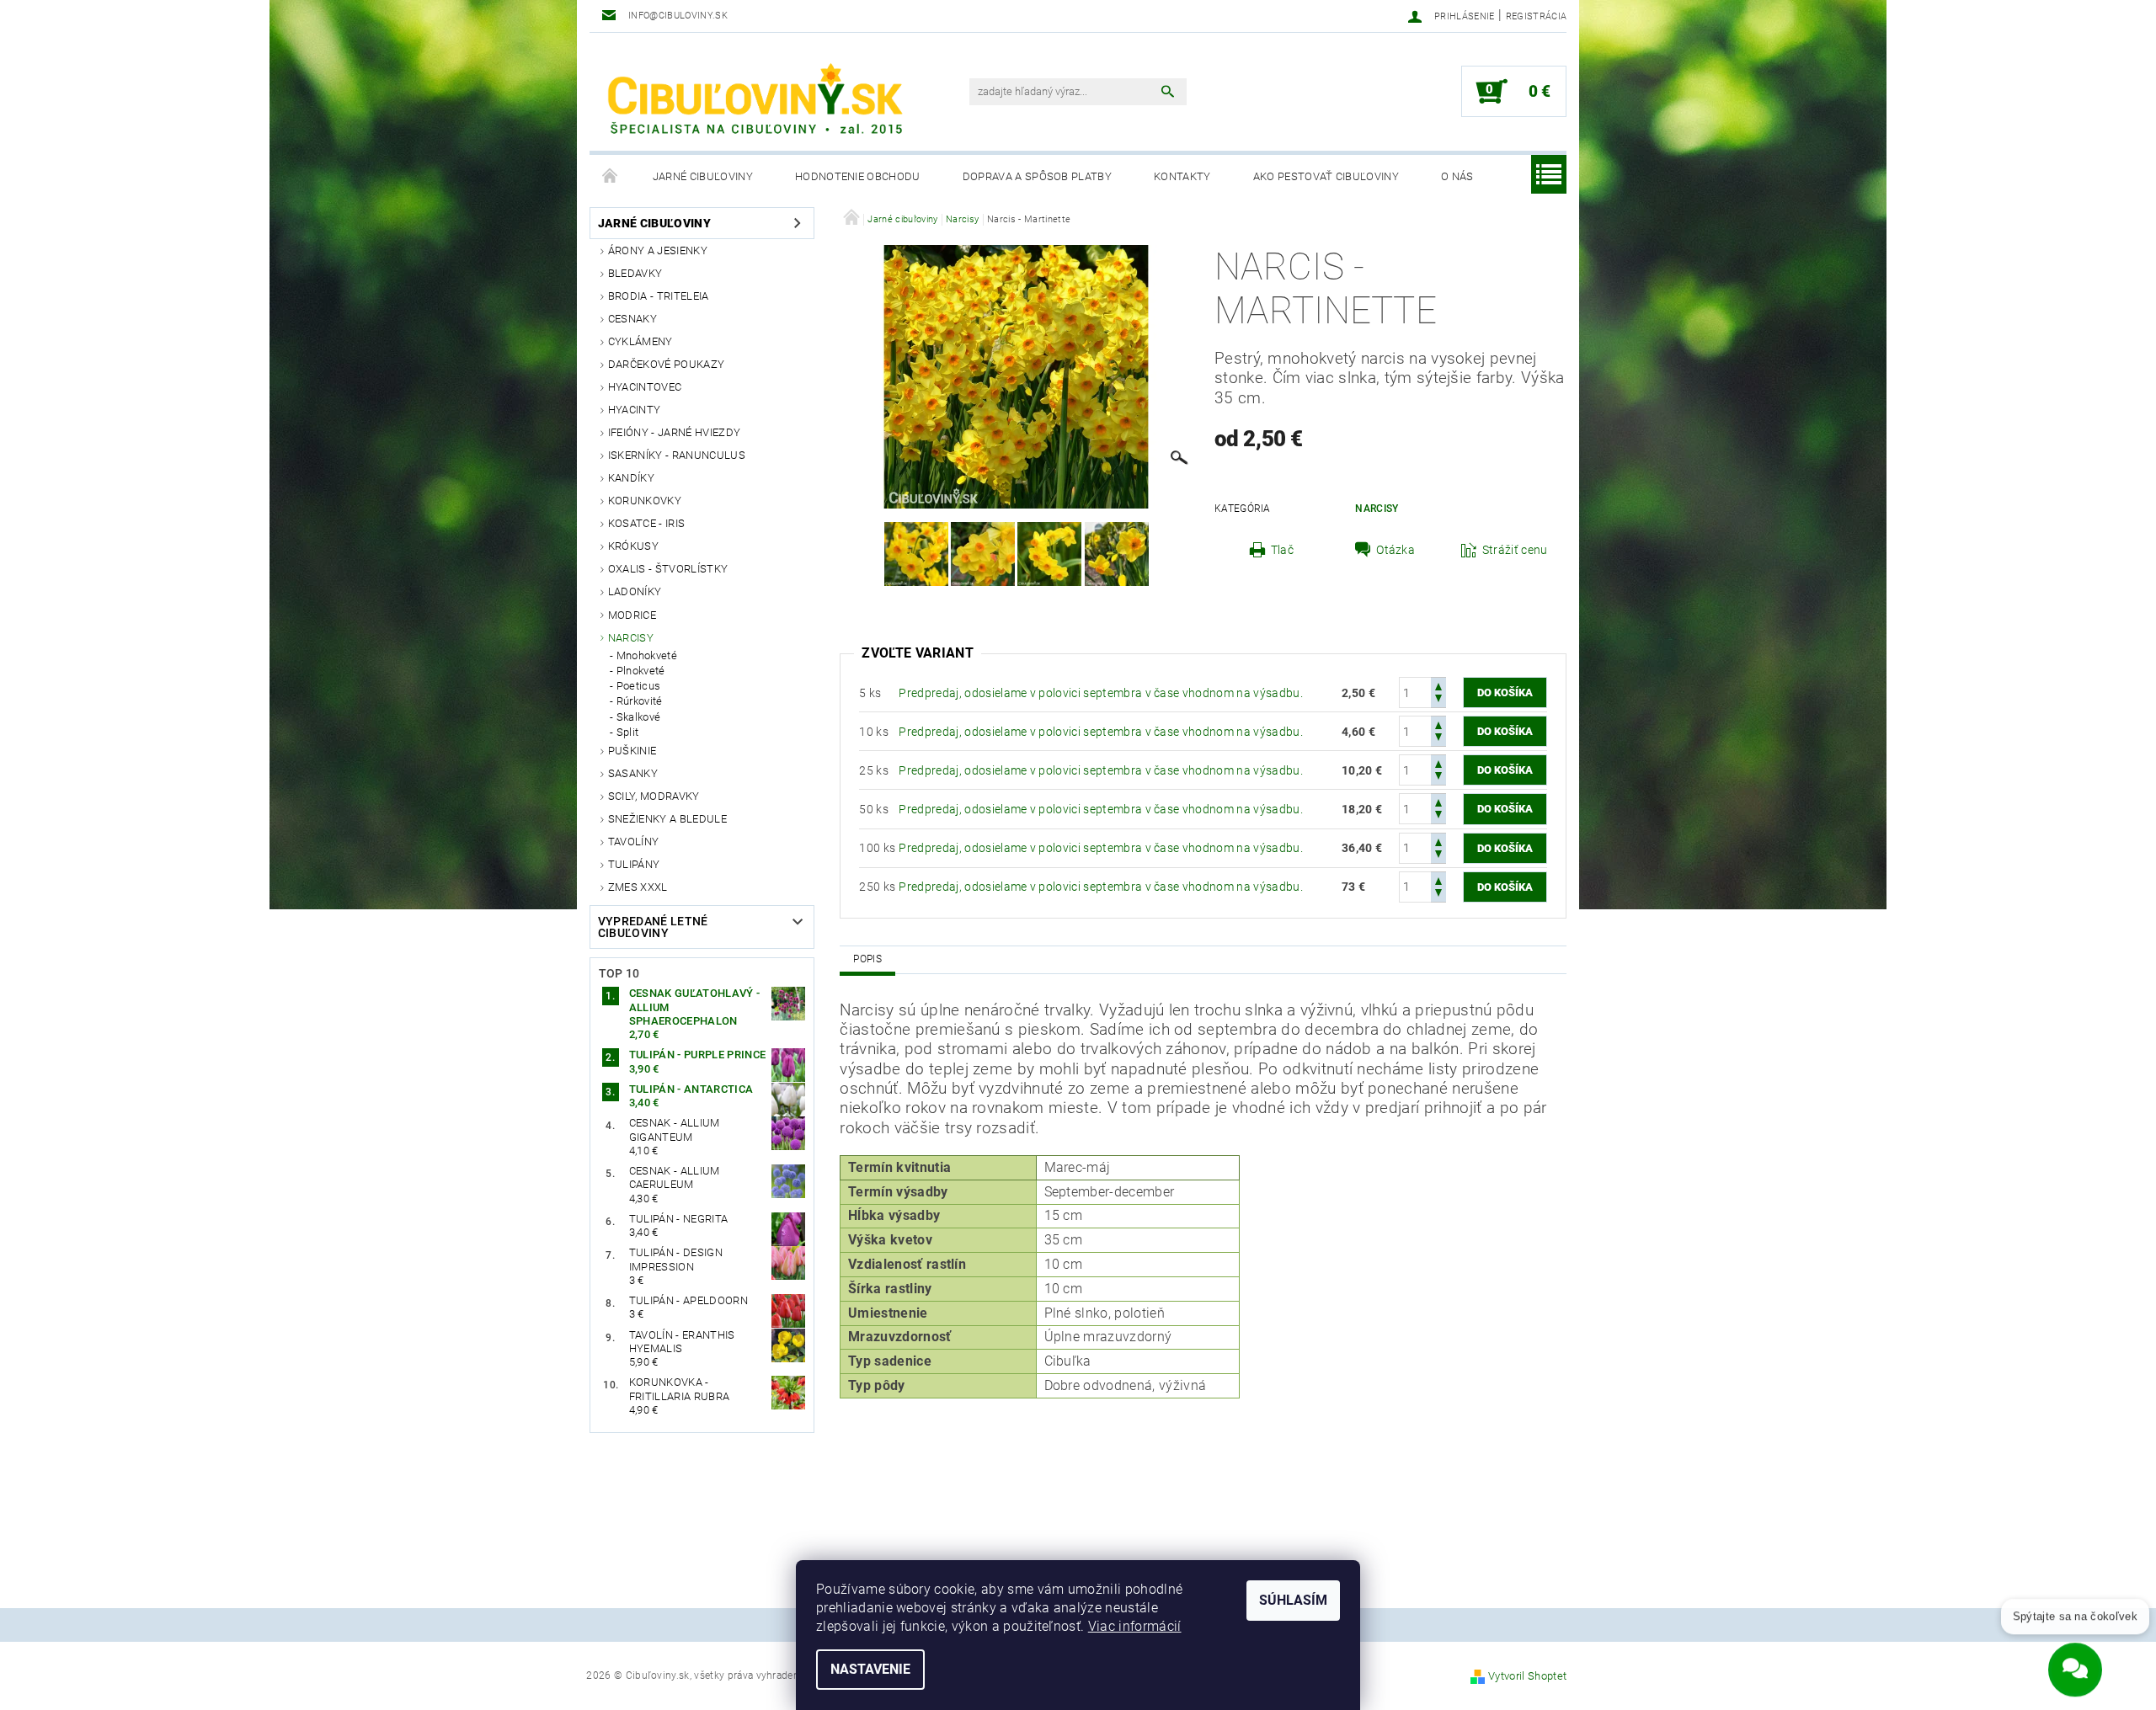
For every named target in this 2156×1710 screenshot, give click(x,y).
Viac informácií (1135, 1626)
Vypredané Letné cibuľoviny (653, 927)
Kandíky (631, 478)
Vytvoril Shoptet (1527, 1676)
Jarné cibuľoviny (703, 176)
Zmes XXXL (638, 887)
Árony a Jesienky (658, 250)
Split (628, 732)
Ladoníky (635, 591)
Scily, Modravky (654, 796)
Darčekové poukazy (666, 364)
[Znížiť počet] (1438, 700)
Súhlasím (1293, 1600)
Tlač (1282, 550)
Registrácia (1537, 16)
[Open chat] (2075, 1659)
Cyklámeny (640, 341)
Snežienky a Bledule (667, 819)
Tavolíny (634, 842)
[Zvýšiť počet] (1438, 685)
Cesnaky (632, 319)
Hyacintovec (645, 387)
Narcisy (631, 638)
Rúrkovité (640, 701)
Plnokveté (641, 671)
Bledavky (635, 273)
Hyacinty (635, 410)
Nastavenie (870, 1669)
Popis (867, 959)
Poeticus (639, 686)
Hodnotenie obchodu (858, 176)
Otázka (1396, 550)
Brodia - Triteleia (659, 296)
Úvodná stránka (611, 177)
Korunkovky (645, 501)
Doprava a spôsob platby (1037, 176)
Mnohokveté (647, 655)
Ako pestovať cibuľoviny (1326, 176)
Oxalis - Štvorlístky (668, 569)
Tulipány (634, 864)
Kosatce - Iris (646, 523)
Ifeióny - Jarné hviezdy (674, 432)
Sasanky (633, 773)
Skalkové (639, 717)
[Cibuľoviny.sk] (754, 100)
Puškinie (632, 751)
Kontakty (1182, 176)
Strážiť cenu (1515, 550)
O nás (1457, 176)
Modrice (632, 615)
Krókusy (633, 546)
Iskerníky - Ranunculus (677, 455)
